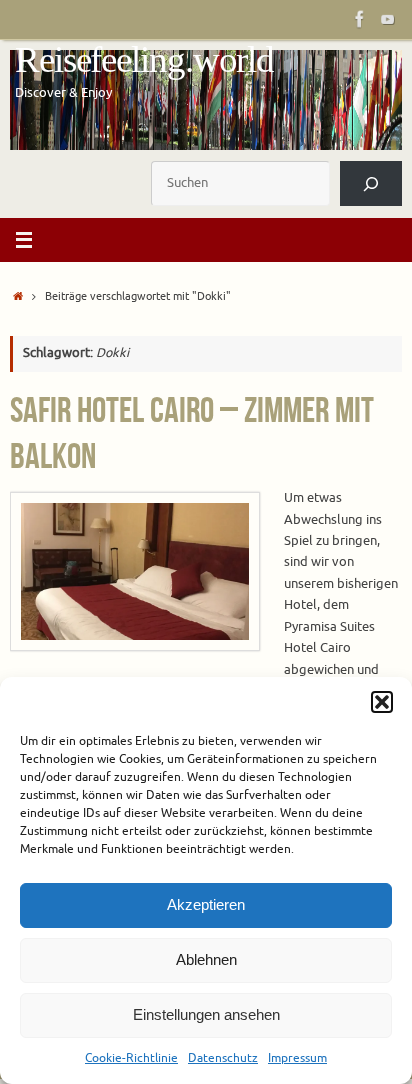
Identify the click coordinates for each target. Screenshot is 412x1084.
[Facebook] (360, 19)
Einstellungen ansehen (206, 1014)
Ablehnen (206, 959)
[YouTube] (388, 19)
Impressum (297, 1058)
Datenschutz (223, 1058)
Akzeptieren (206, 904)
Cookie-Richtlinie (131, 1058)
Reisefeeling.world (144, 60)
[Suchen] (371, 183)
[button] (382, 702)
